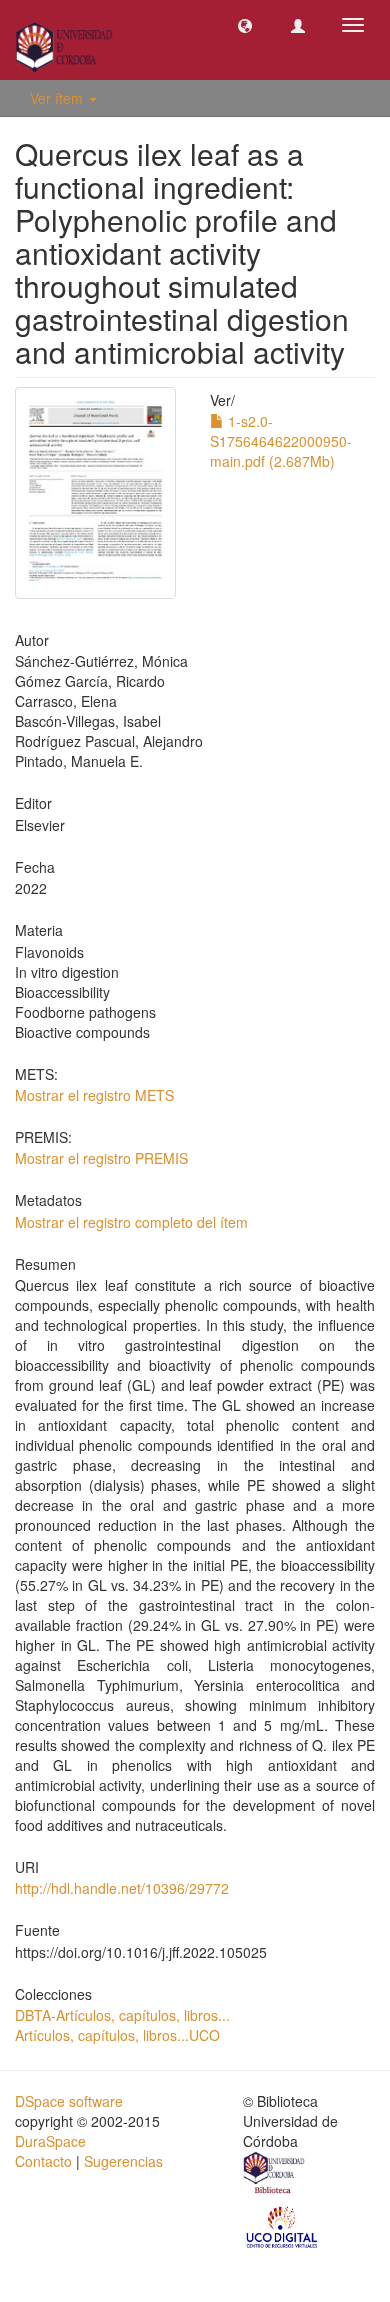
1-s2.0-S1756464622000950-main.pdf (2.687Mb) (281, 441)
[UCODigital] (283, 2226)
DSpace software (69, 2101)
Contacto (43, 2161)
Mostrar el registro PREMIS (101, 1158)
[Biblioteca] (275, 2175)
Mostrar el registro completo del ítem (131, 1222)
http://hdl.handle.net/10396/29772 (122, 1888)
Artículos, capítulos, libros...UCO (117, 2035)
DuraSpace (50, 2141)
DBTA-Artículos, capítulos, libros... (122, 2015)
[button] (245, 25)
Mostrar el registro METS (94, 1095)
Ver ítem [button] (58, 98)
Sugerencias (123, 2161)
